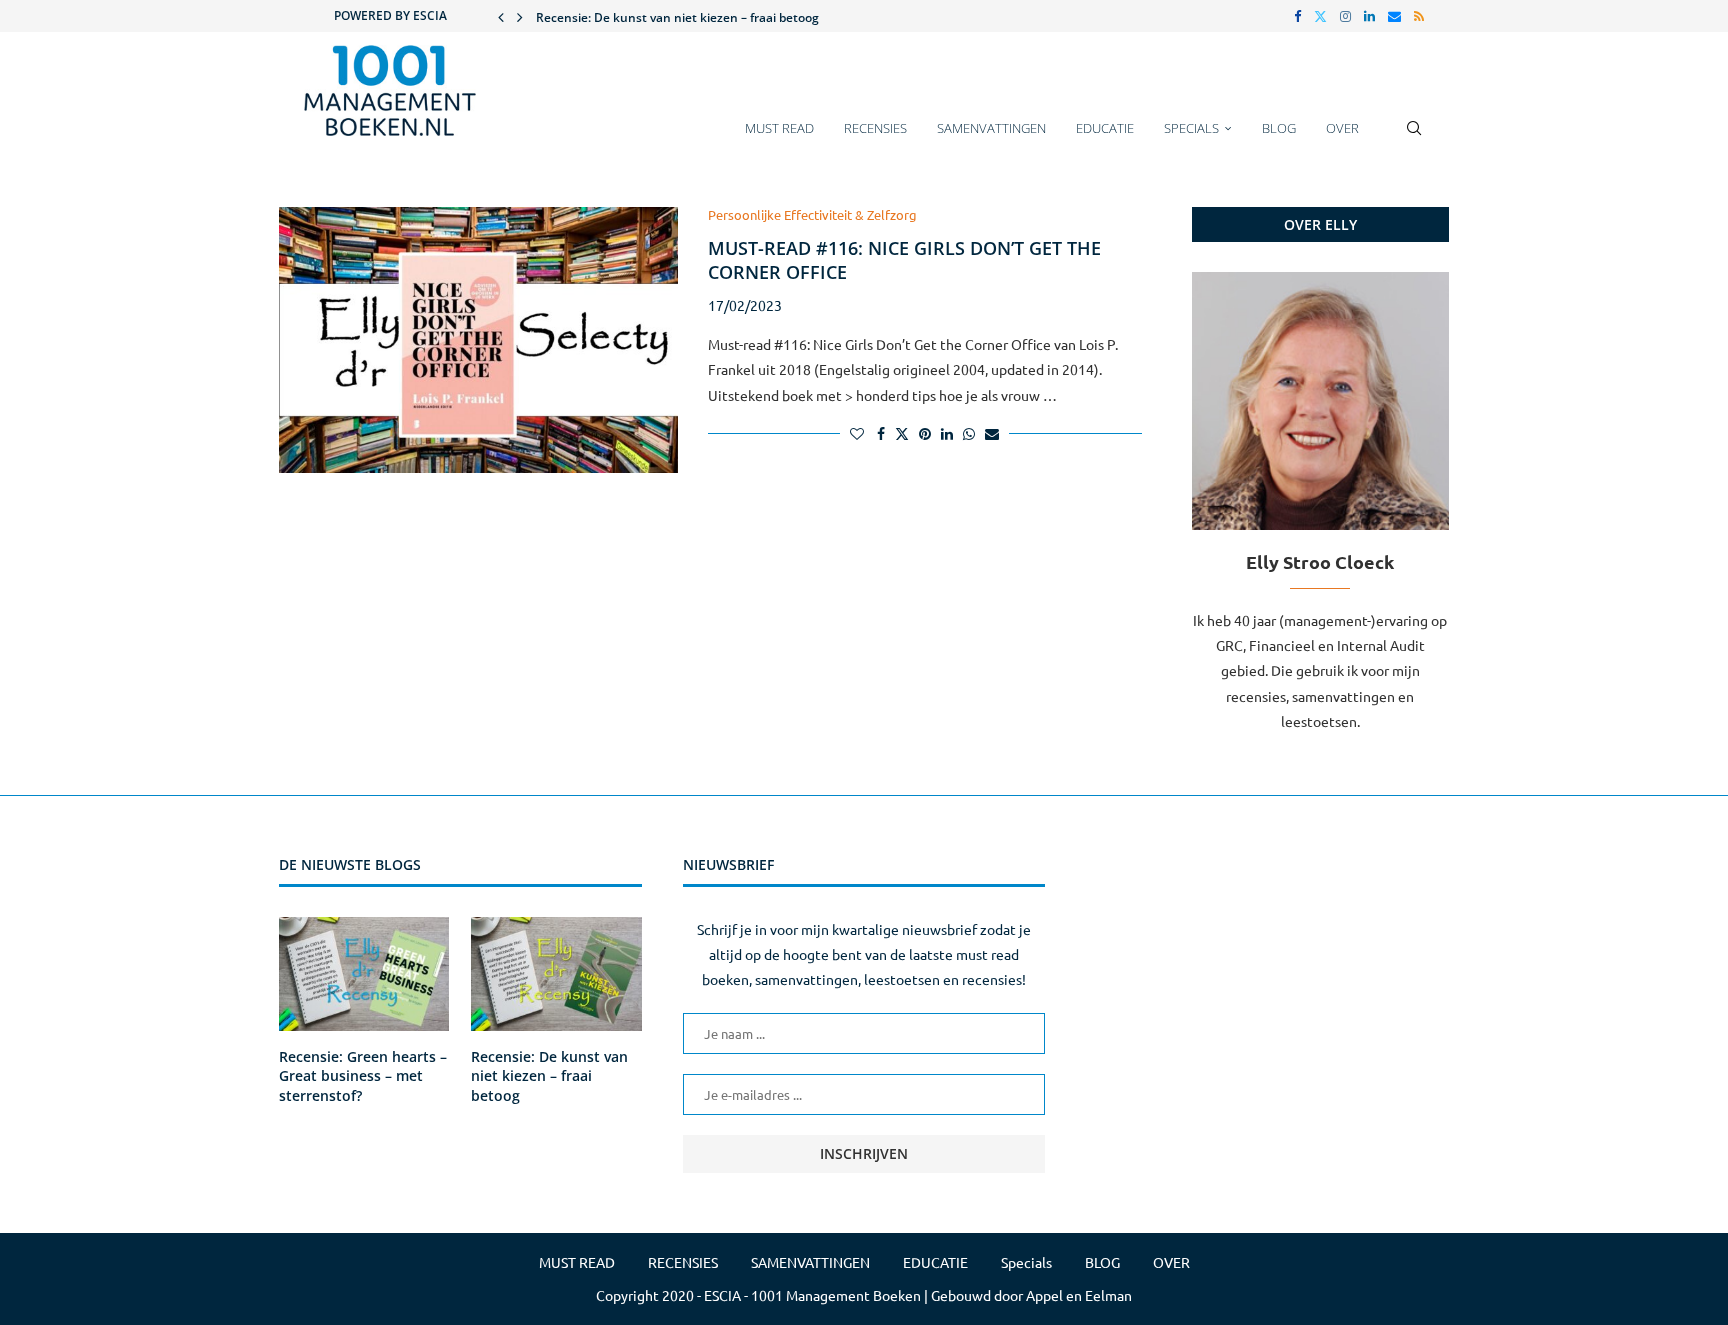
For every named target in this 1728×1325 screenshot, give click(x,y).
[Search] (1414, 138)
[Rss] (1419, 16)
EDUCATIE (1105, 128)
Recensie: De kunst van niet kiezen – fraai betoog (677, 17)
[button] (501, 16)
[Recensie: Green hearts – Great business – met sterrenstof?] (364, 974)
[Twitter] (1320, 16)
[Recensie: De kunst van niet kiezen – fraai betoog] (556, 974)
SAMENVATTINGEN (991, 128)
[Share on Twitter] (902, 433)
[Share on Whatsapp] (969, 433)
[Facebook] (1297, 16)
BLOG (1279, 128)
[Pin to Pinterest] (925, 433)
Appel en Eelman (1079, 1295)
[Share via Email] (992, 433)
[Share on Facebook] (881, 433)
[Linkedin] (1369, 16)
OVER (1342, 128)
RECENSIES (875, 128)
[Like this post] (857, 433)
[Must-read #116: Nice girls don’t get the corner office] (478, 340)
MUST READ (779, 128)
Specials (1191, 128)
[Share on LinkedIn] (947, 433)
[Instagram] (1345, 16)
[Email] (1394, 16)
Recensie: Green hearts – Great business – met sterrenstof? (363, 1076)
